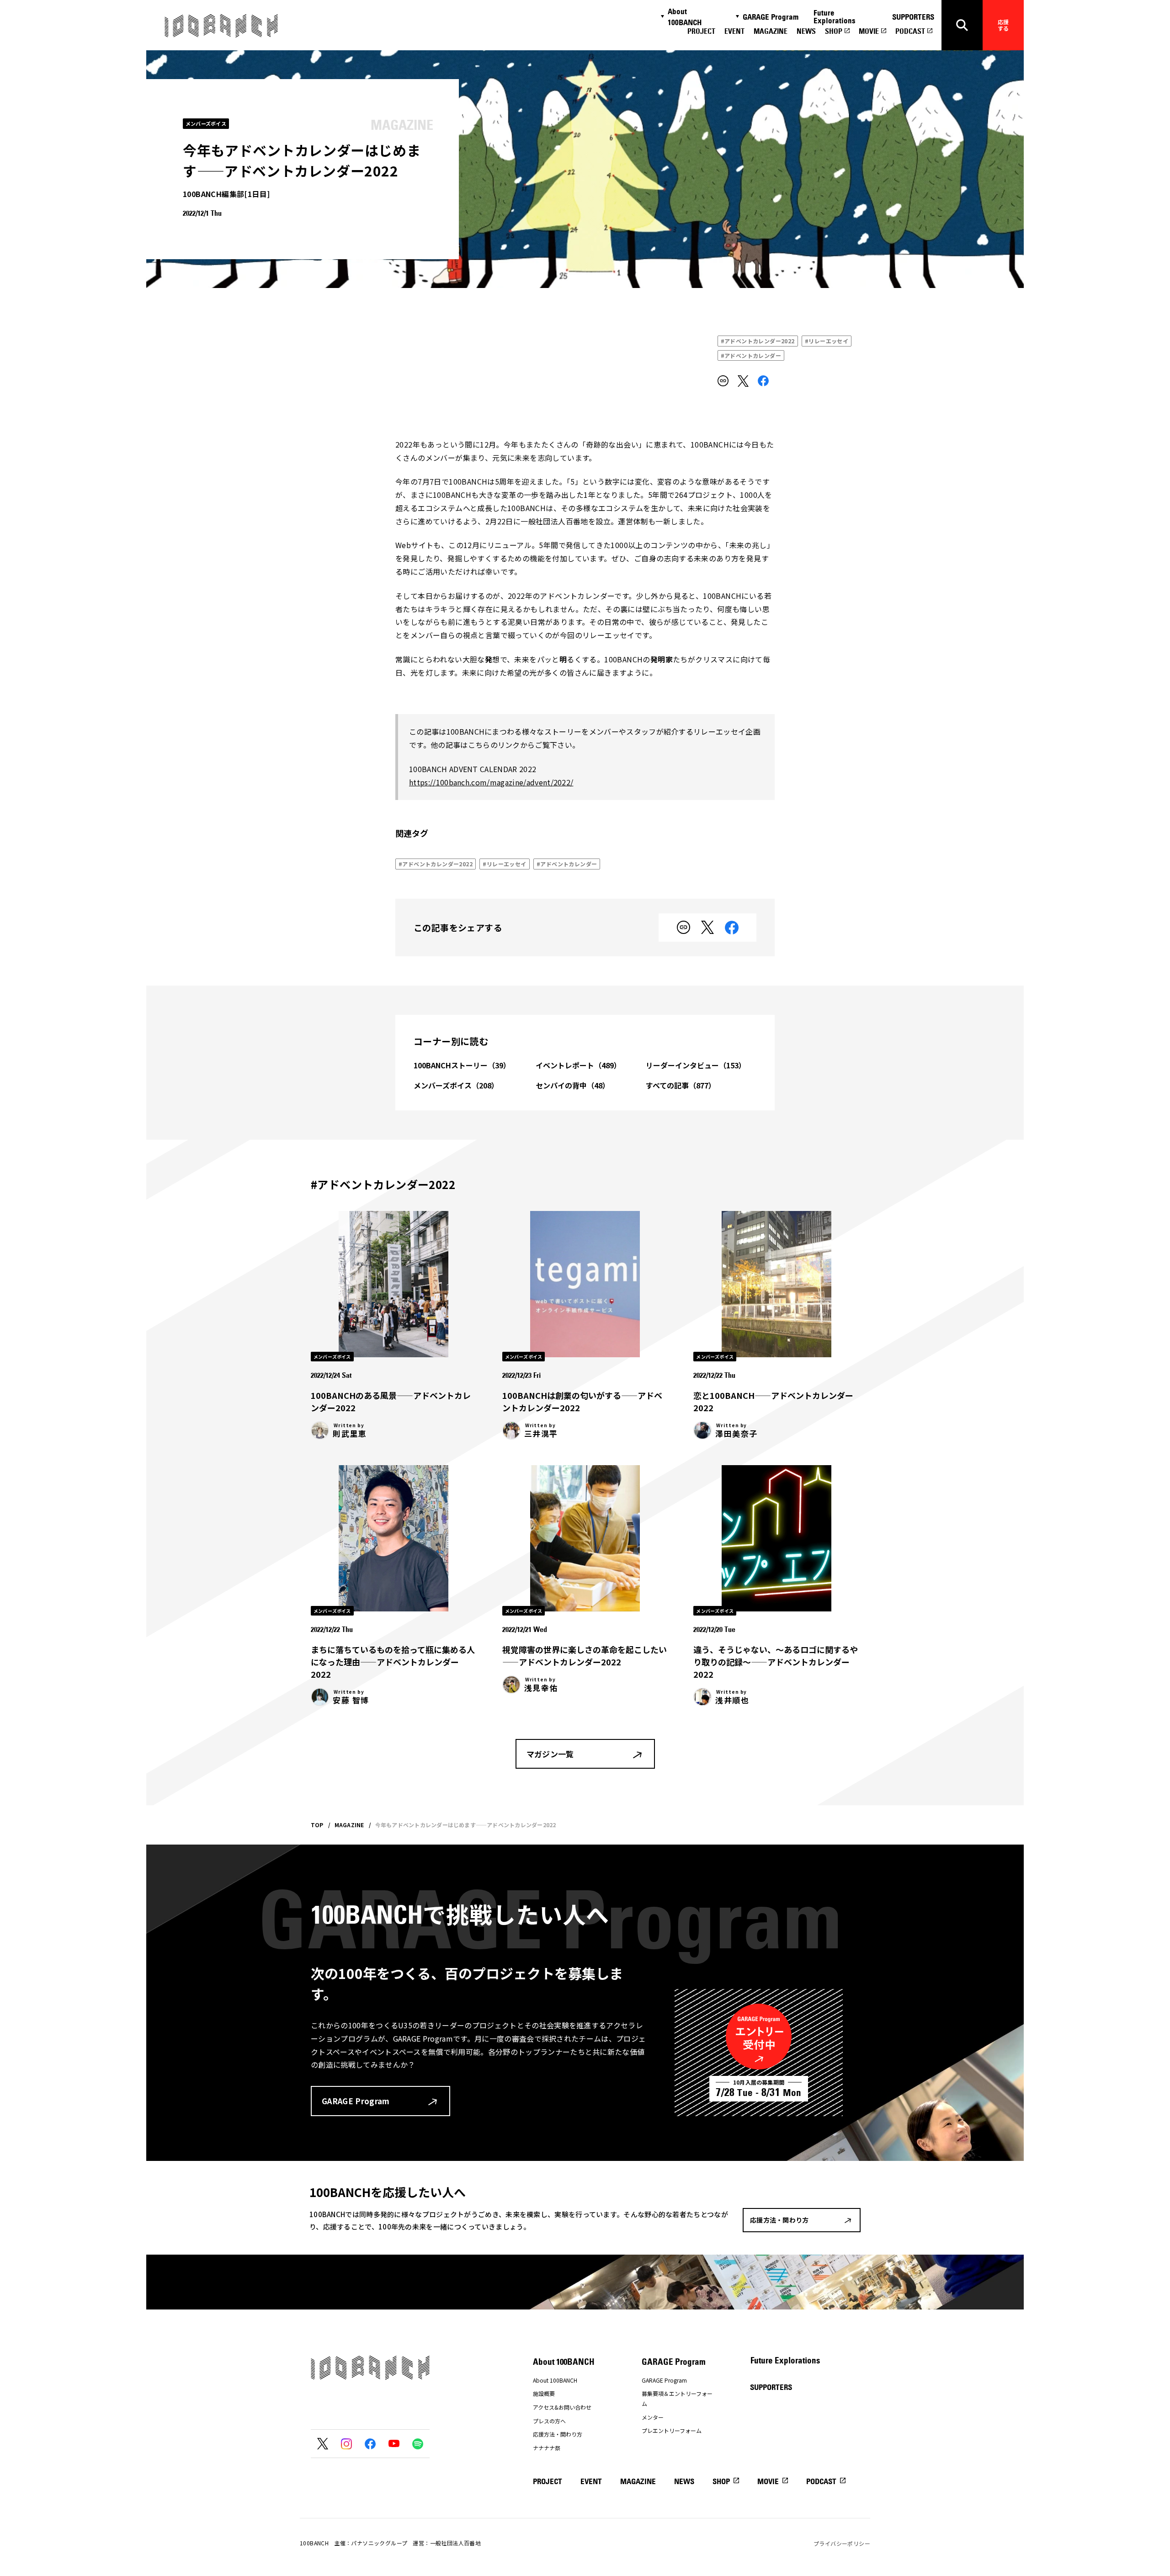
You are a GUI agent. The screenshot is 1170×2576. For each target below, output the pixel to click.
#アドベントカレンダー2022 (758, 341)
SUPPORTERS (913, 17)
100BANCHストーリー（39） (462, 1065)
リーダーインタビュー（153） (696, 1065)
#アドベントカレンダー (751, 355)
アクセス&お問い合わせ (562, 2407)
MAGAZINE (771, 31)
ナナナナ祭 (547, 2448)
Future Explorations (835, 17)
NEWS (806, 31)
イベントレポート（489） (578, 1065)
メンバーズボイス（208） (456, 1085)
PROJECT (701, 31)
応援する (1003, 25)
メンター (653, 2417)
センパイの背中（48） (573, 1085)
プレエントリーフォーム (672, 2430)
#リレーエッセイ (827, 341)
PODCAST (910, 31)
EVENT (734, 31)
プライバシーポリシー (842, 2543)
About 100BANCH (685, 17)
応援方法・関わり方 (558, 2434)
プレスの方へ (549, 2421)
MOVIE (869, 31)
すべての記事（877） (681, 1085)
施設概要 (544, 2393)
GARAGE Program (771, 17)
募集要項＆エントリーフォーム (677, 2398)
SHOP (834, 31)
